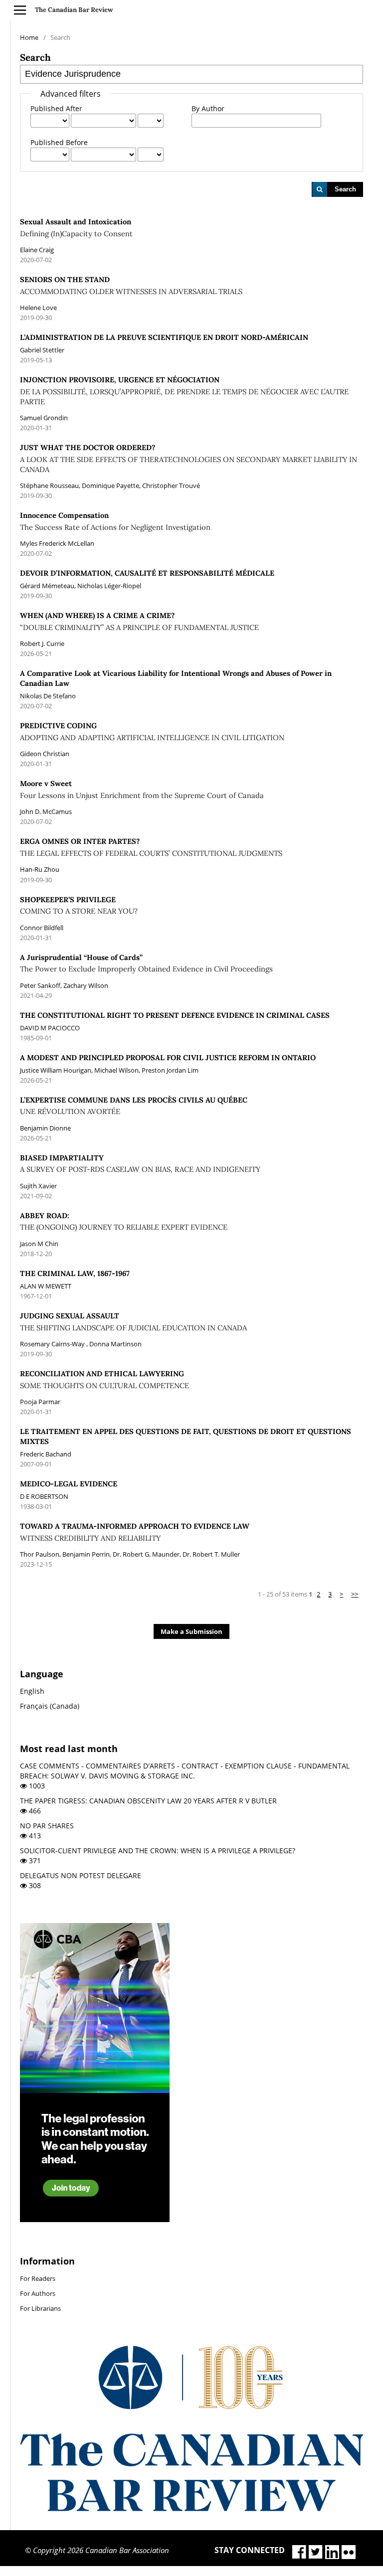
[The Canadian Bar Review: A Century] (191, 2508)
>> (355, 1594)
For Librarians (40, 2308)
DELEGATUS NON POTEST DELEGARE (81, 1875)
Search (345, 189)
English (32, 1691)
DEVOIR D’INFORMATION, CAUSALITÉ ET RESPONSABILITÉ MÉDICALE (147, 573)
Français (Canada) (50, 1706)
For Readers (38, 2278)
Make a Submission (191, 1631)
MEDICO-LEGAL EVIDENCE (69, 1484)
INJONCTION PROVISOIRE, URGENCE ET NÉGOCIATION (184, 391)
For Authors (38, 2293)
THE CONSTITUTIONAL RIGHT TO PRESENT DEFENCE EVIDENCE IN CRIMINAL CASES (175, 1015)
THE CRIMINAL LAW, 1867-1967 (75, 1273)
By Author (208, 108)
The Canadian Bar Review (74, 10)
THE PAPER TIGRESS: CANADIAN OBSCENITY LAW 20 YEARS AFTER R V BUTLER (148, 1801)
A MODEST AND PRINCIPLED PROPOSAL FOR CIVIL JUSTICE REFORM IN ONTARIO (168, 1057)
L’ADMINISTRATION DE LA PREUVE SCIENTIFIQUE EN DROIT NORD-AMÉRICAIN (164, 337)
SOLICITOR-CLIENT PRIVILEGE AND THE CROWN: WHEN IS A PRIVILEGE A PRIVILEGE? (158, 1851)
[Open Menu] (20, 10)
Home (29, 37)
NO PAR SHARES (47, 1826)
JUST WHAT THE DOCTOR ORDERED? (189, 458)
